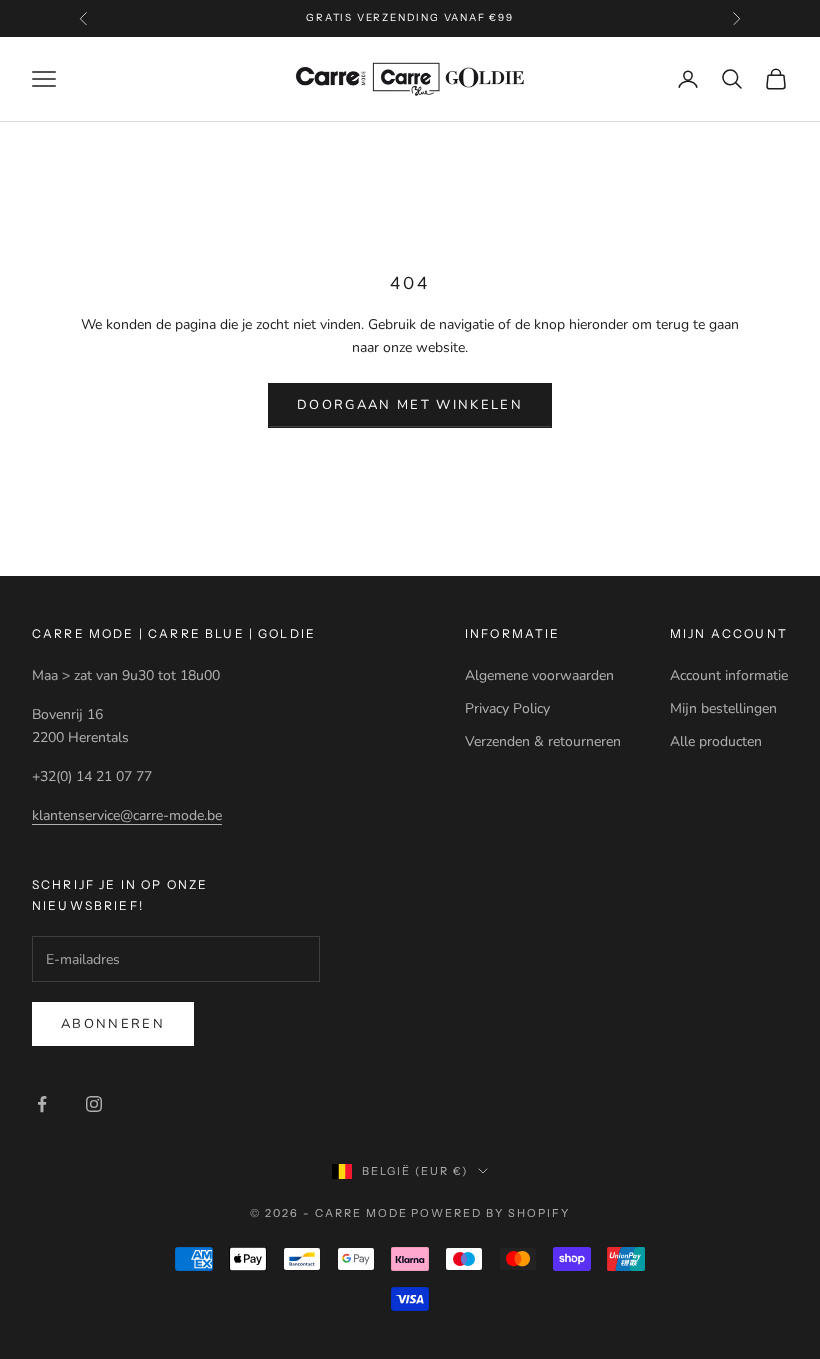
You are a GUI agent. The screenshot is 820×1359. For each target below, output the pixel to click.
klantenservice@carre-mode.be (127, 815)
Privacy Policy (507, 708)
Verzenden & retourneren (543, 741)
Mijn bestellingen (723, 708)
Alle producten (716, 741)
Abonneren (113, 1024)
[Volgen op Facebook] (42, 1104)
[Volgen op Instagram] (94, 1104)
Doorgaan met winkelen (410, 405)
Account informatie (729, 675)
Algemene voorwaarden (539, 675)
